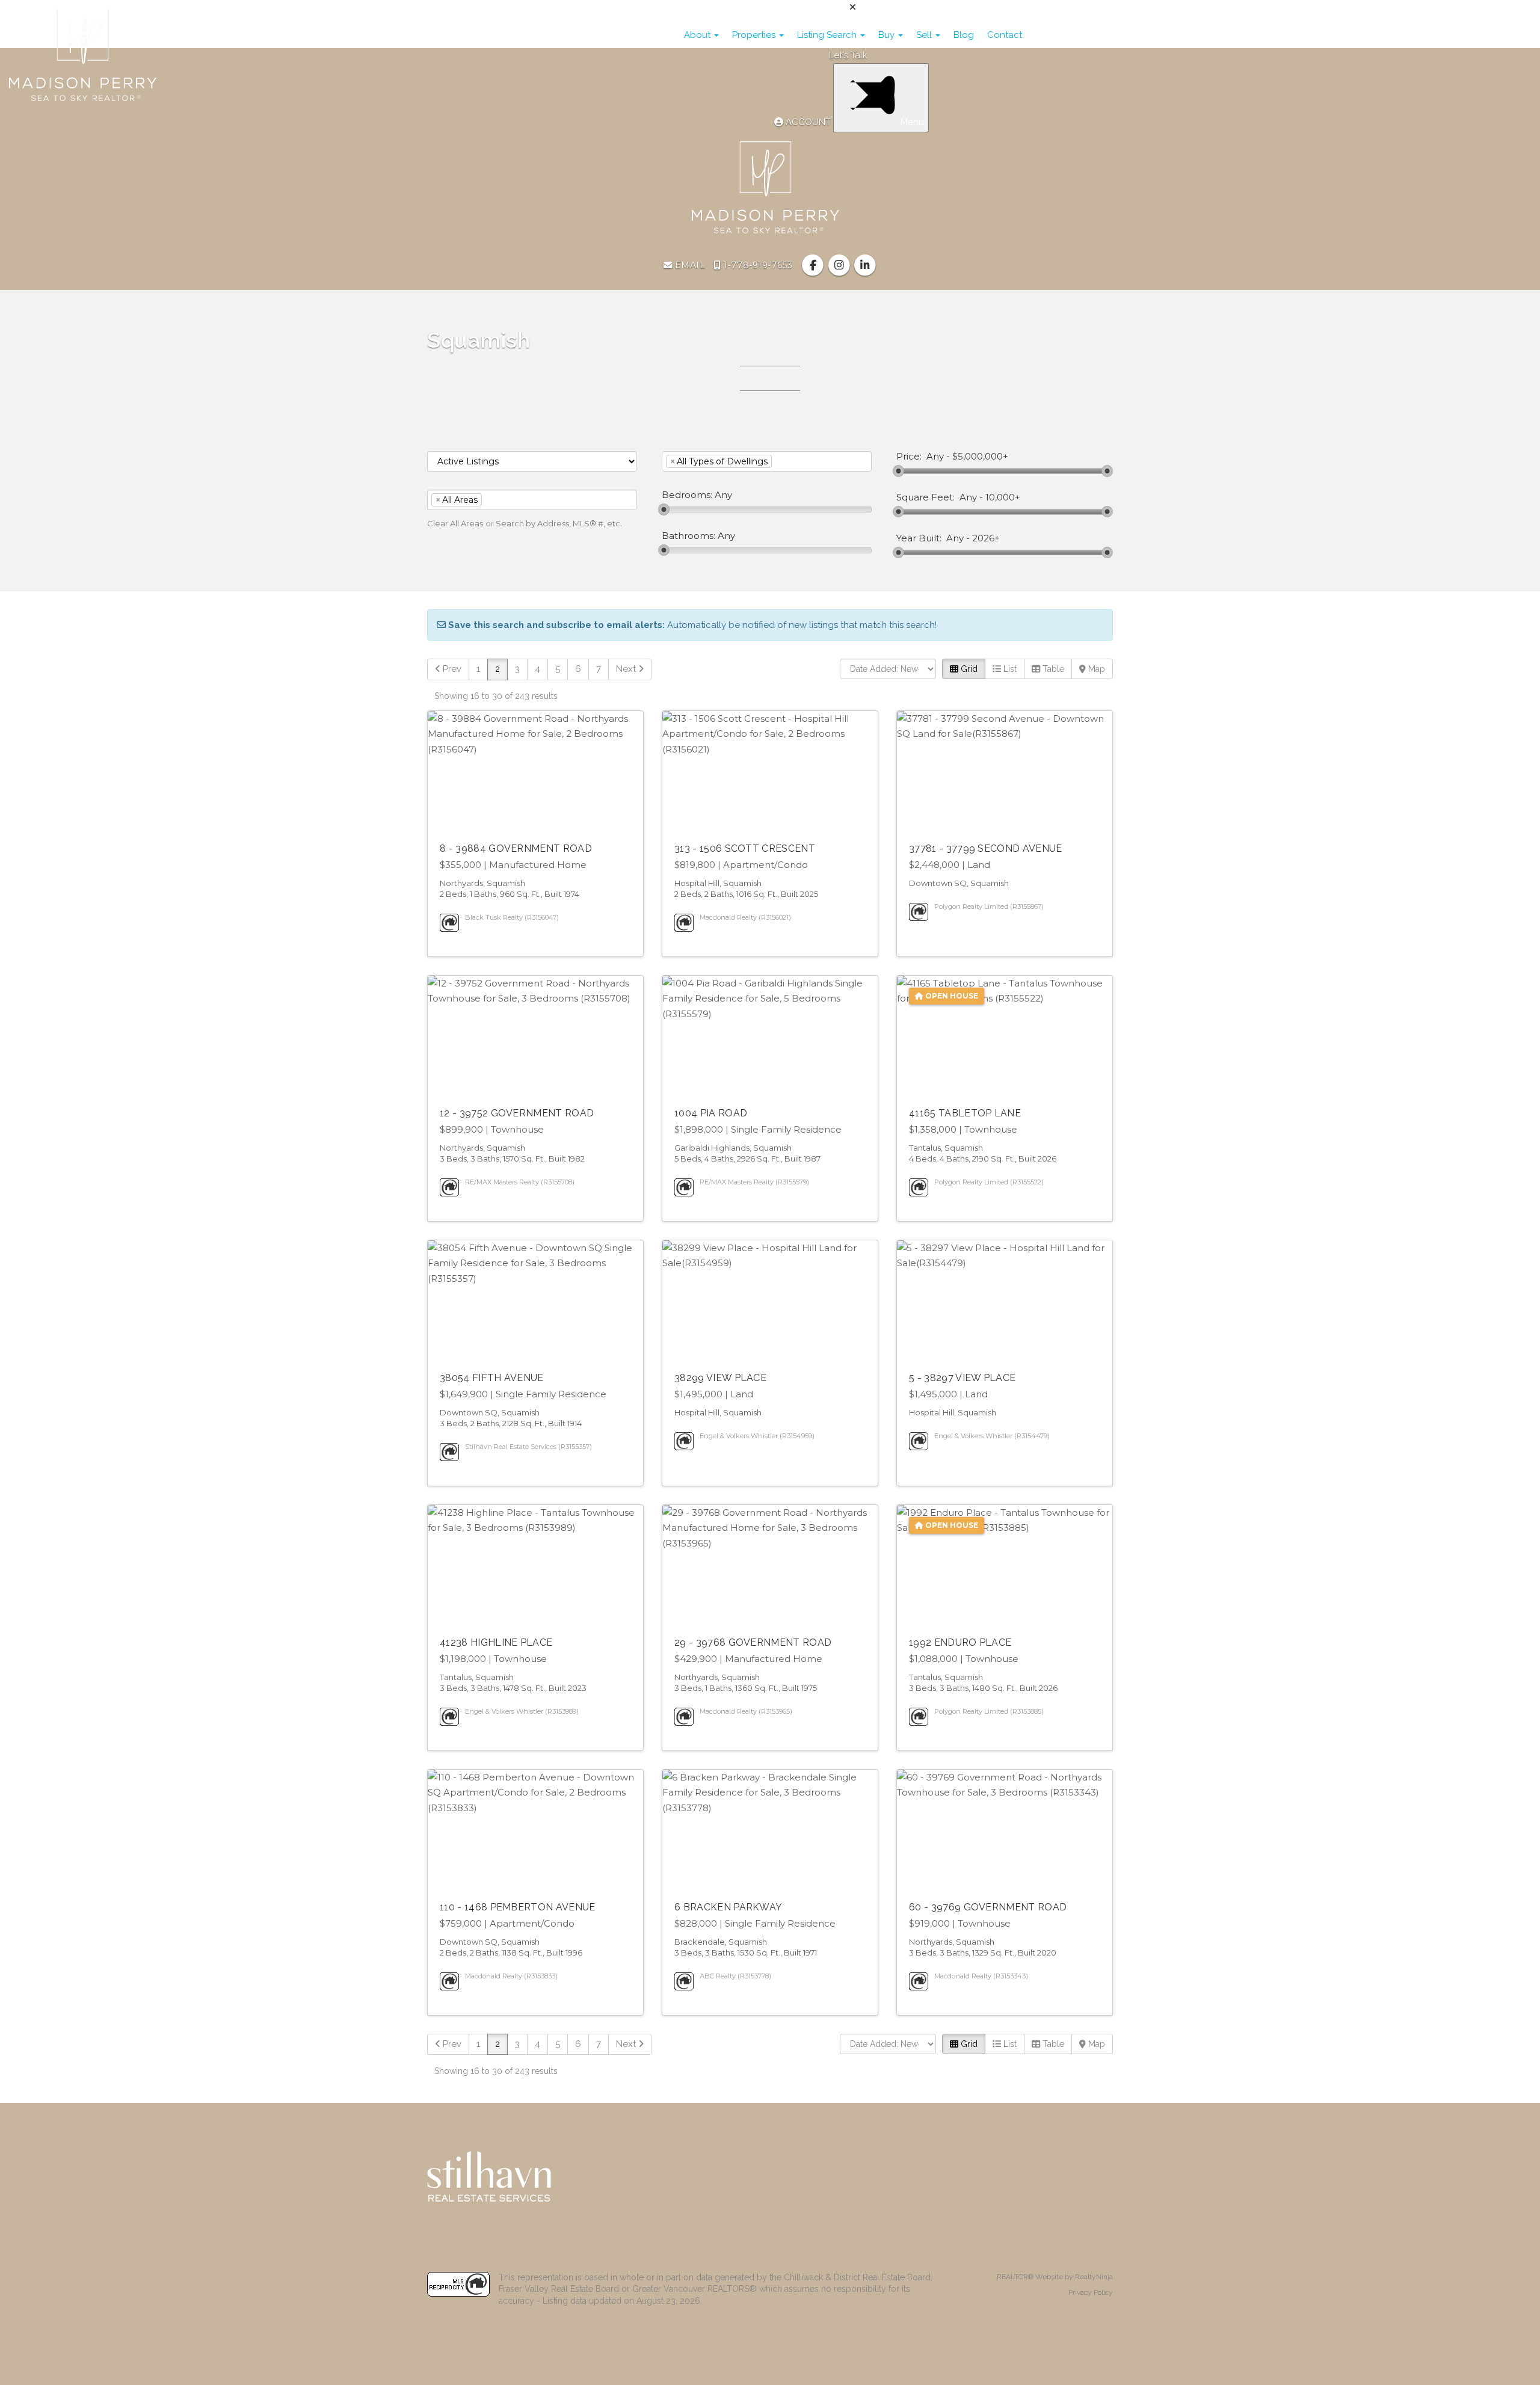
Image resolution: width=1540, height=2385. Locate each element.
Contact (1005, 35)
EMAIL (688, 265)
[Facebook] (814, 265)
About (698, 35)
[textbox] (503, 500)
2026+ (986, 538)
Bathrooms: (688, 536)
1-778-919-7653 (757, 265)
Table (1052, 669)
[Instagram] (840, 265)
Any (935, 457)
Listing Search (828, 35)
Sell (925, 35)
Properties (755, 35)
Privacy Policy (1091, 2292)
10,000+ (1003, 497)
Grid (968, 669)
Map (1095, 669)
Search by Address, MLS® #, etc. (559, 523)
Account (808, 122)
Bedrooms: (687, 495)
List (1009, 669)
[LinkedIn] (865, 265)
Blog (964, 35)
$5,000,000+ (980, 457)
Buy (888, 35)
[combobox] (532, 500)
